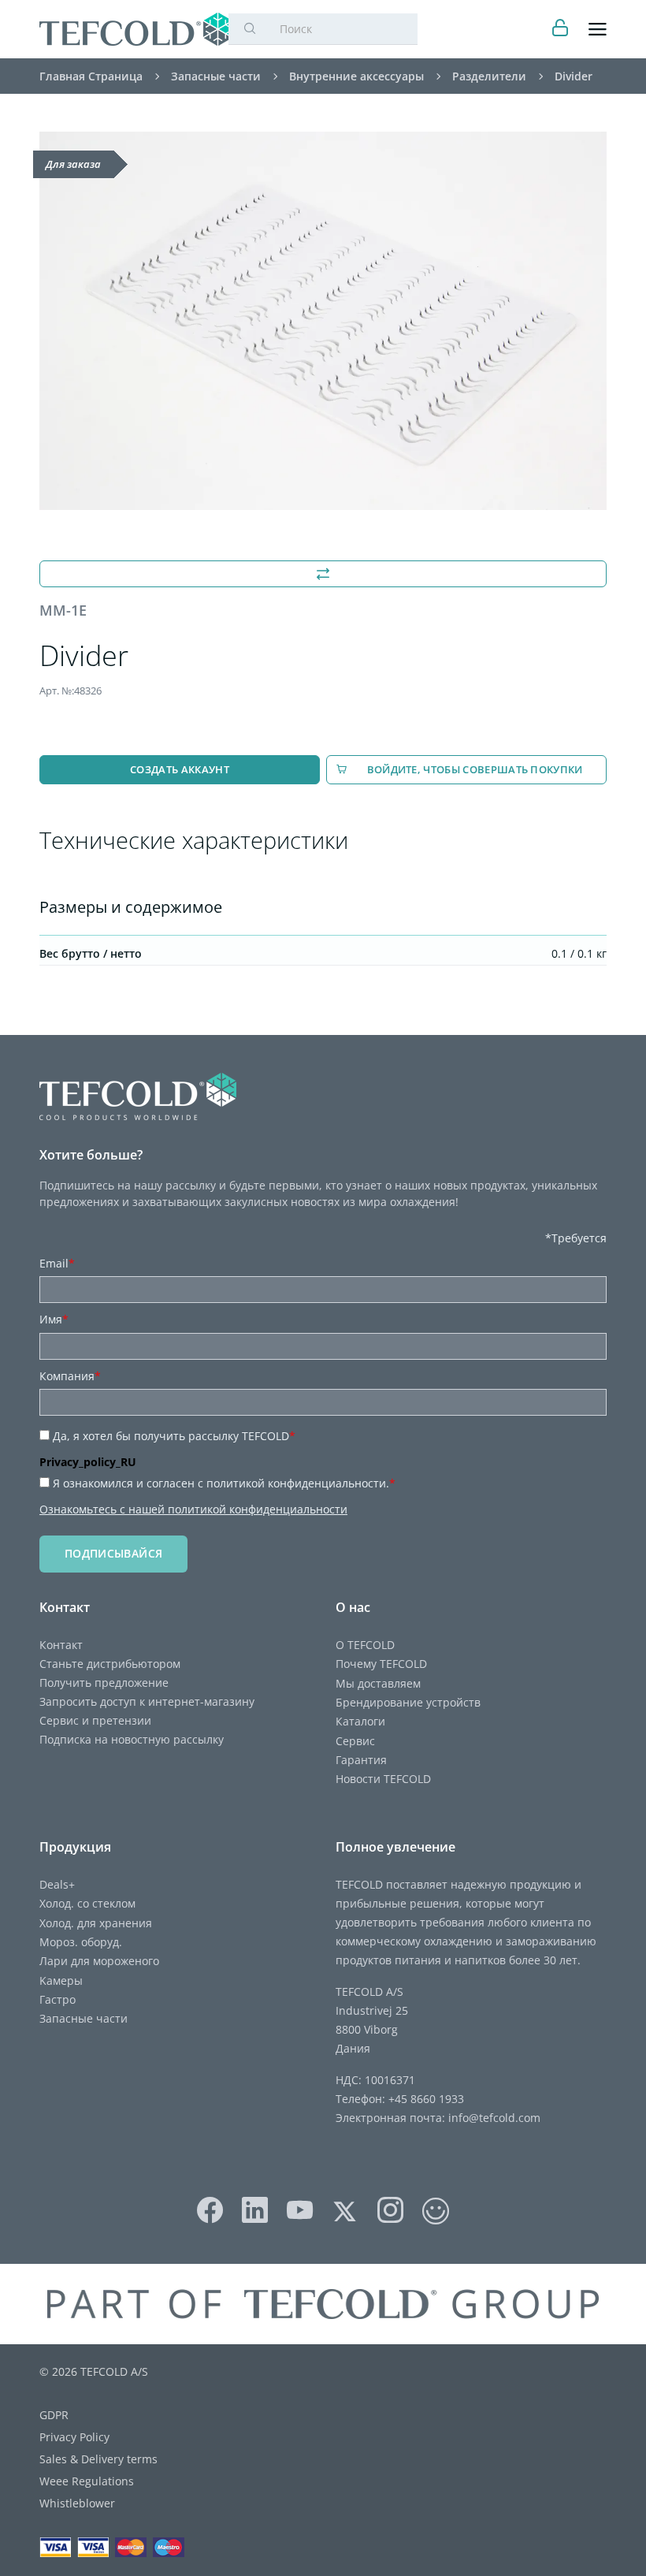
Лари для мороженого (99, 1961)
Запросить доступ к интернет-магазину (147, 1701)
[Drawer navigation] (598, 30)
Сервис (355, 1741)
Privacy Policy (74, 2437)
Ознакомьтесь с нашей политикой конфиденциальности (193, 1509)
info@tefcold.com (494, 2118)
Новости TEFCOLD (383, 1779)
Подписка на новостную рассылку (132, 1739)
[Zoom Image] (323, 321)
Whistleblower (77, 2503)
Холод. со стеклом (87, 1903)
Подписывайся (113, 1553)
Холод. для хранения (96, 1923)
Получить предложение (104, 1683)
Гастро (58, 1999)
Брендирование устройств (408, 1702)
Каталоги (360, 1721)
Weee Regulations (87, 2481)
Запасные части (84, 2018)
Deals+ (57, 1884)
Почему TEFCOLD (381, 1664)
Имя (54, 1319)
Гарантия (361, 1760)
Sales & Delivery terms (98, 2459)
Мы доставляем (378, 1683)
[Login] (561, 30)
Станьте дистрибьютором (110, 1664)
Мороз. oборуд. (81, 1942)
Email (57, 1263)
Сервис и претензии (95, 1720)
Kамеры (61, 1980)
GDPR (54, 2415)
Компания (70, 1376)
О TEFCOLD (365, 1645)
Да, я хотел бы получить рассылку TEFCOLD (174, 1436)
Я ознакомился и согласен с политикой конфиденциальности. (224, 1483)
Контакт (61, 1645)
